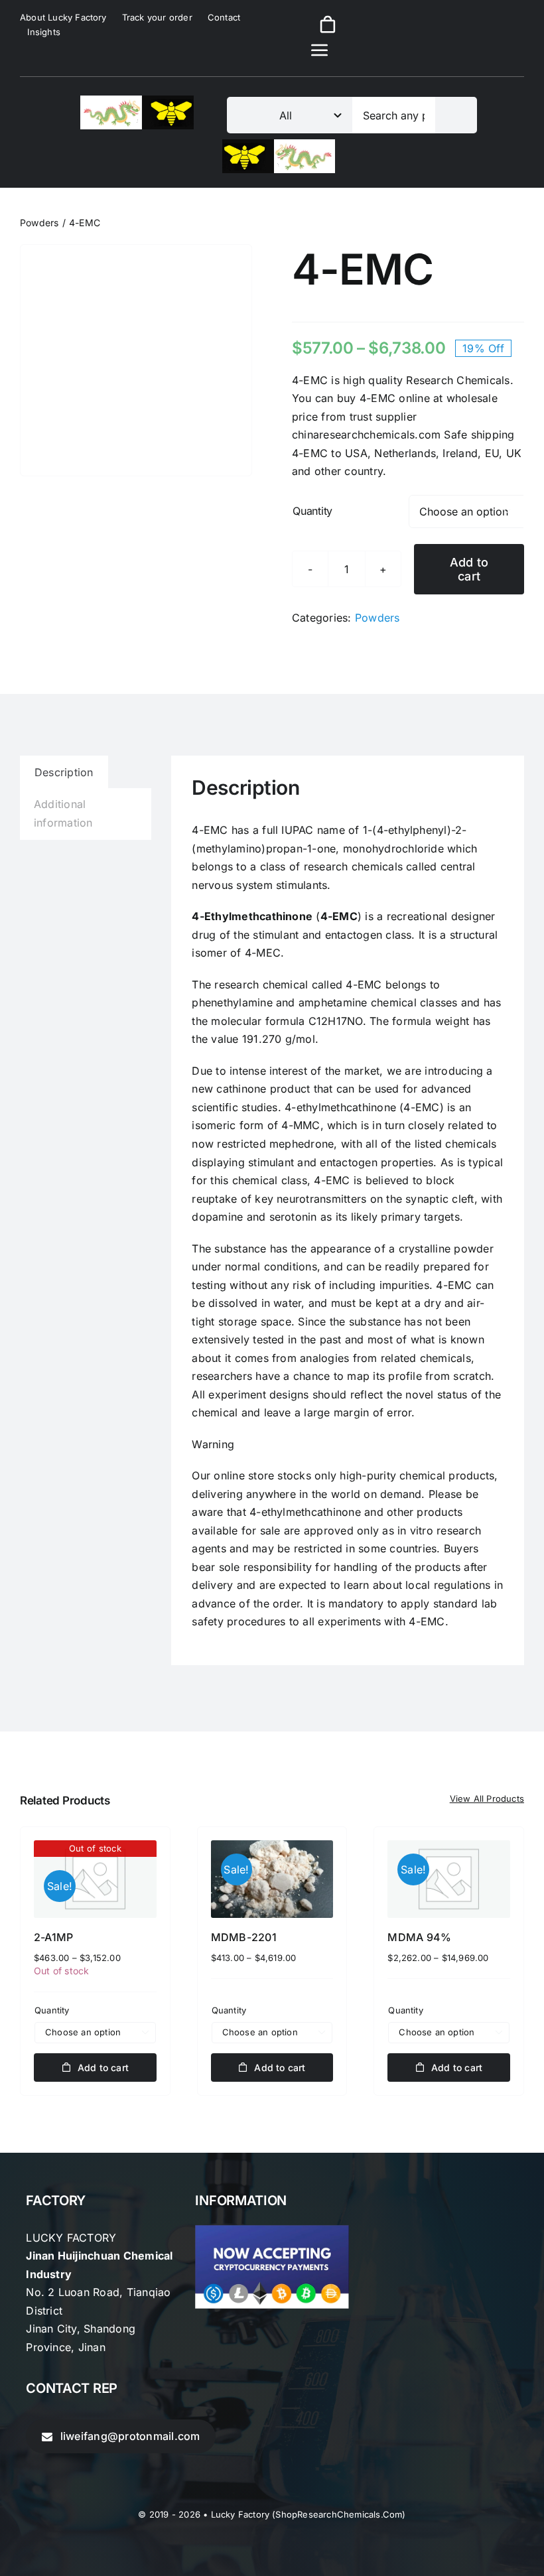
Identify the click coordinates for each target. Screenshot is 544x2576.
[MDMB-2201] (272, 1879)
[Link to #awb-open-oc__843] (320, 50)
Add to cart (469, 569)
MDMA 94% (419, 1937)
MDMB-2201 (244, 1937)
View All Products (487, 1798)
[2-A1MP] (95, 1879)
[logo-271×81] (137, 101)
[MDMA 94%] (449, 1879)
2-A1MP (53, 1937)
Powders (377, 618)
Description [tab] (64, 772)
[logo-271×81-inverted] (279, 145)
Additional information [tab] (63, 813)
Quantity (312, 511)
